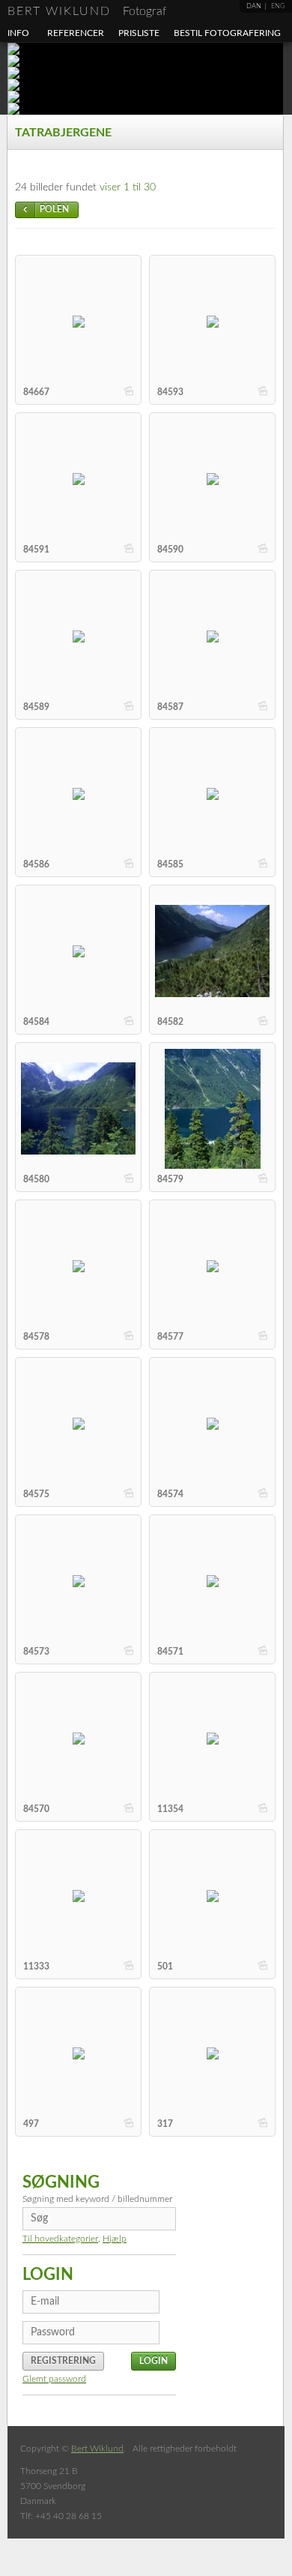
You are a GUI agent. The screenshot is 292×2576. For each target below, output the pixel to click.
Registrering (63, 2361)
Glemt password (54, 2379)
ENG (278, 6)
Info (18, 33)
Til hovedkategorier (60, 2239)
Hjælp (115, 2239)
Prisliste (139, 33)
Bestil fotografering (227, 33)
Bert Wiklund (87, 11)
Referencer (76, 33)
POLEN (54, 209)
